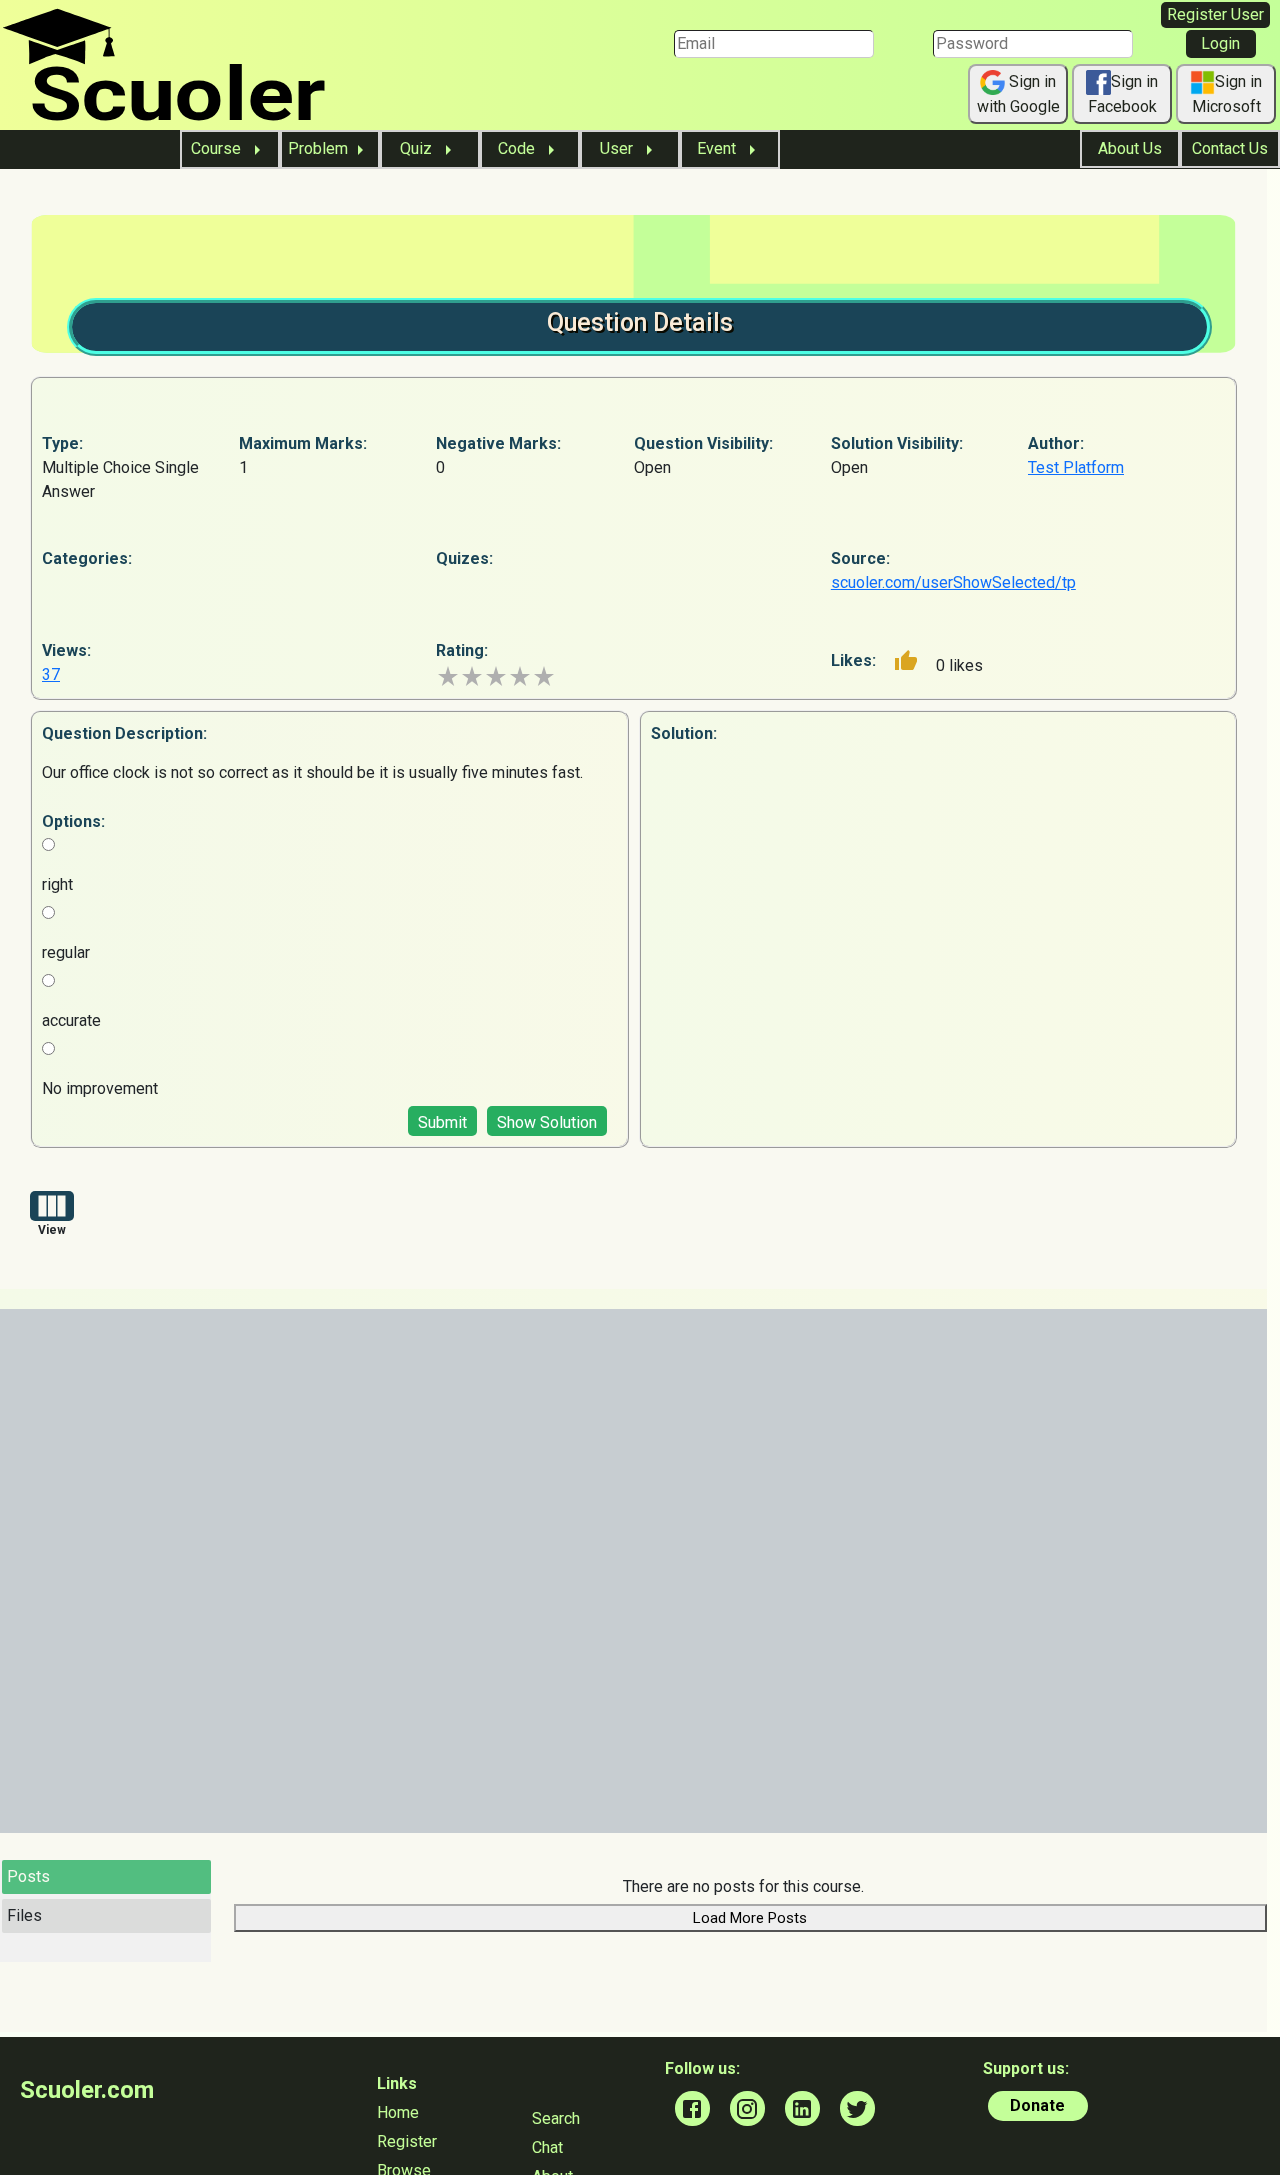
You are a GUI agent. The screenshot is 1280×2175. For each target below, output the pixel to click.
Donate (1037, 2105)
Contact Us (1230, 148)
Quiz (418, 148)
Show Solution (547, 1122)
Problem (318, 148)
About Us (1130, 148)
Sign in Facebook (1123, 94)
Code (518, 148)
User (618, 148)
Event (718, 148)
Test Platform (1076, 467)
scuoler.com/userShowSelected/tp (953, 582)
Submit (442, 1122)
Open (652, 467)
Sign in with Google (1018, 94)
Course (218, 148)
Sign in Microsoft (1227, 94)
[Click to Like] (906, 661)
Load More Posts (750, 1918)
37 (51, 674)
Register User (1215, 14)
